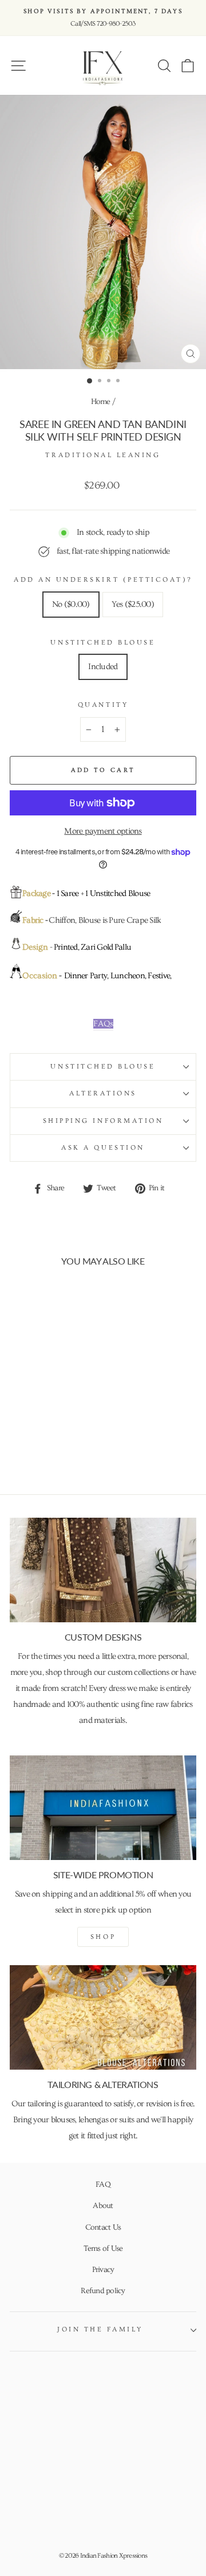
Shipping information (103, 1121)
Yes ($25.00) (133, 604)
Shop (103, 1937)
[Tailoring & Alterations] (103, 2017)
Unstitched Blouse (103, 643)
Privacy (103, 2270)
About (103, 2206)
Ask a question (103, 1148)
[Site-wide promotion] (103, 1808)
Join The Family (100, 2329)
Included (103, 667)
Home (101, 402)
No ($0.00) (71, 604)
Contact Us (103, 2227)
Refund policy (103, 2291)
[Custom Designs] (103, 1570)
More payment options (103, 831)
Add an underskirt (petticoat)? (103, 580)
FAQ (103, 2185)
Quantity (103, 705)
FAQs (103, 1024)
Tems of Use (103, 2249)
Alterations (103, 1093)
